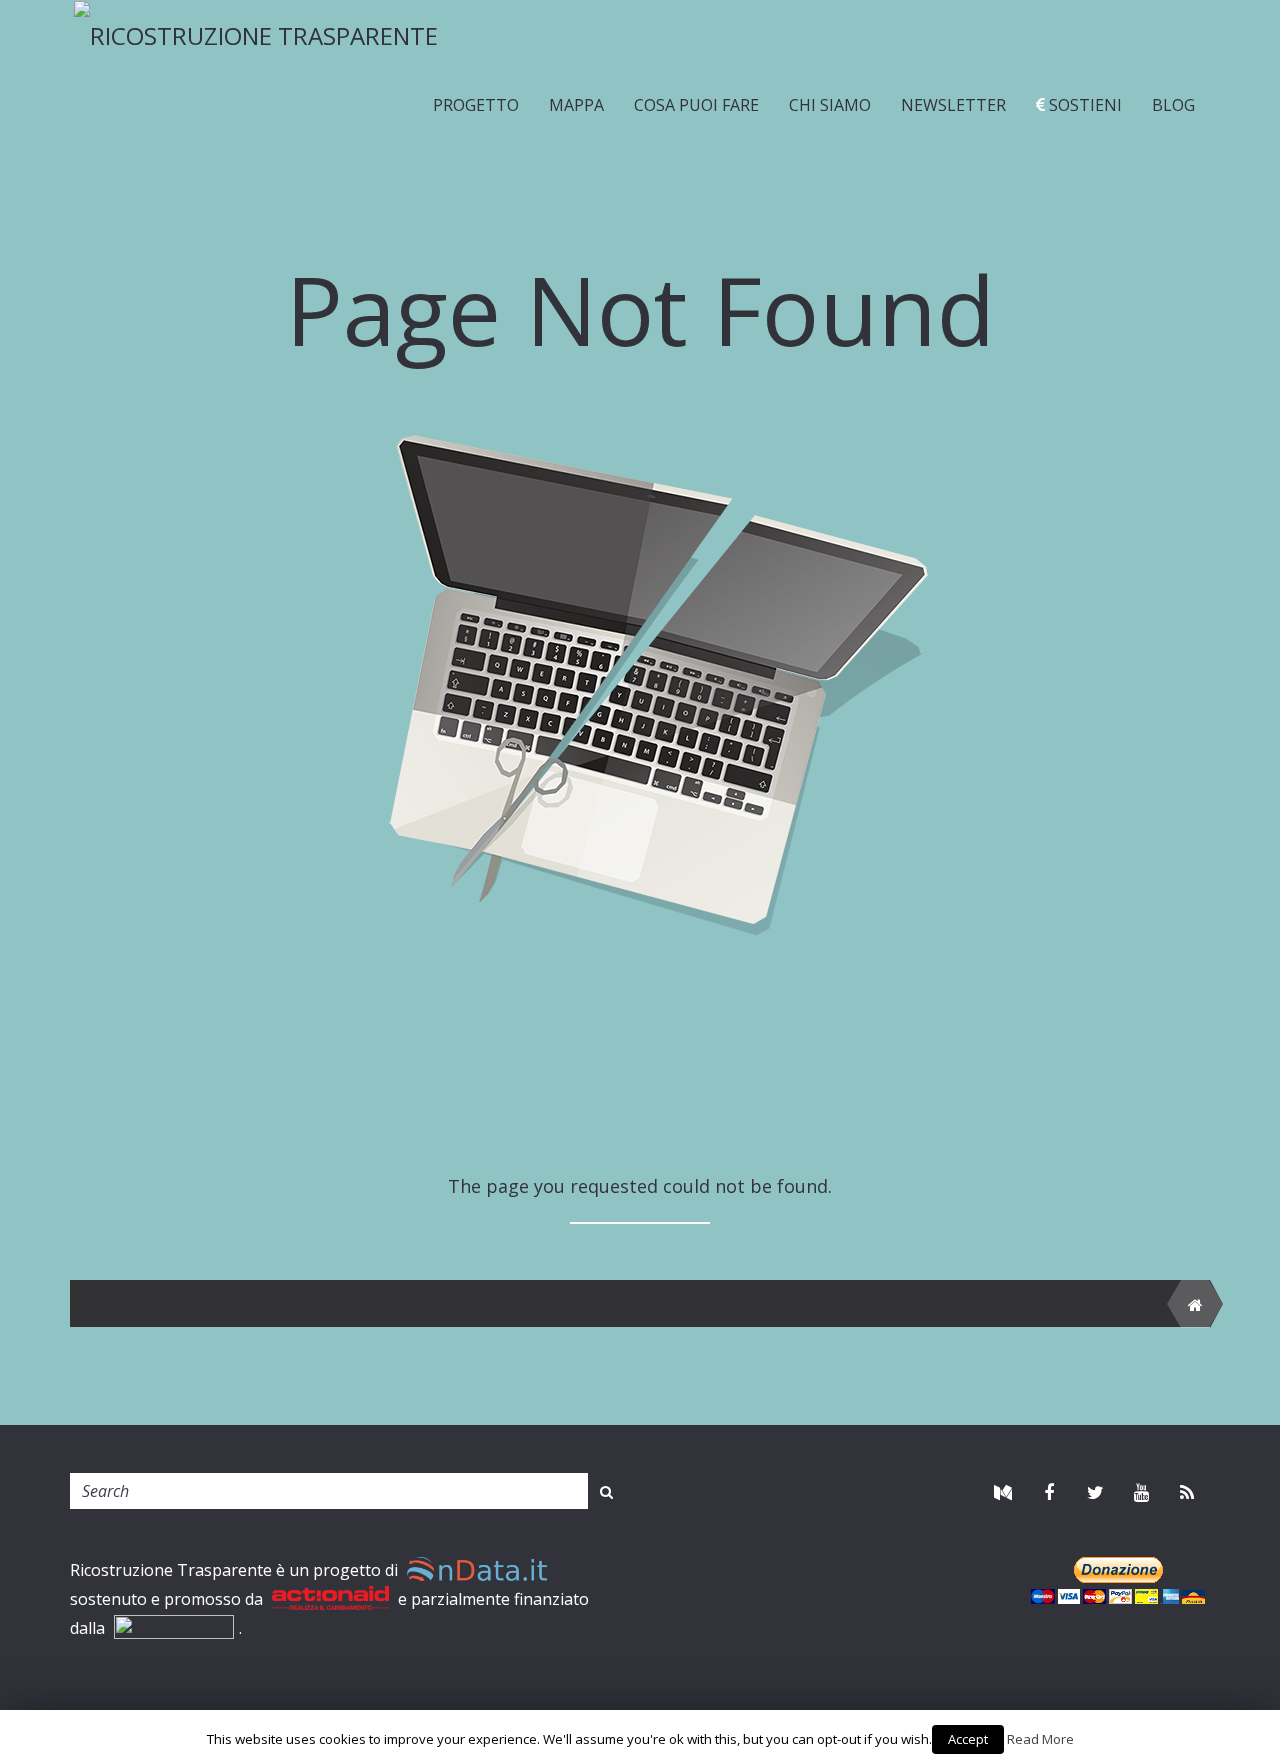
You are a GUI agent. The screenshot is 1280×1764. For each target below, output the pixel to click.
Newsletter (953, 105)
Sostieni (1083, 105)
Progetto (476, 105)
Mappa (576, 105)
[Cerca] (606, 1491)
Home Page (621, 1303)
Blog (1173, 105)
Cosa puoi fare (696, 105)
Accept (968, 1739)
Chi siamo (830, 105)
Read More (1040, 1739)
